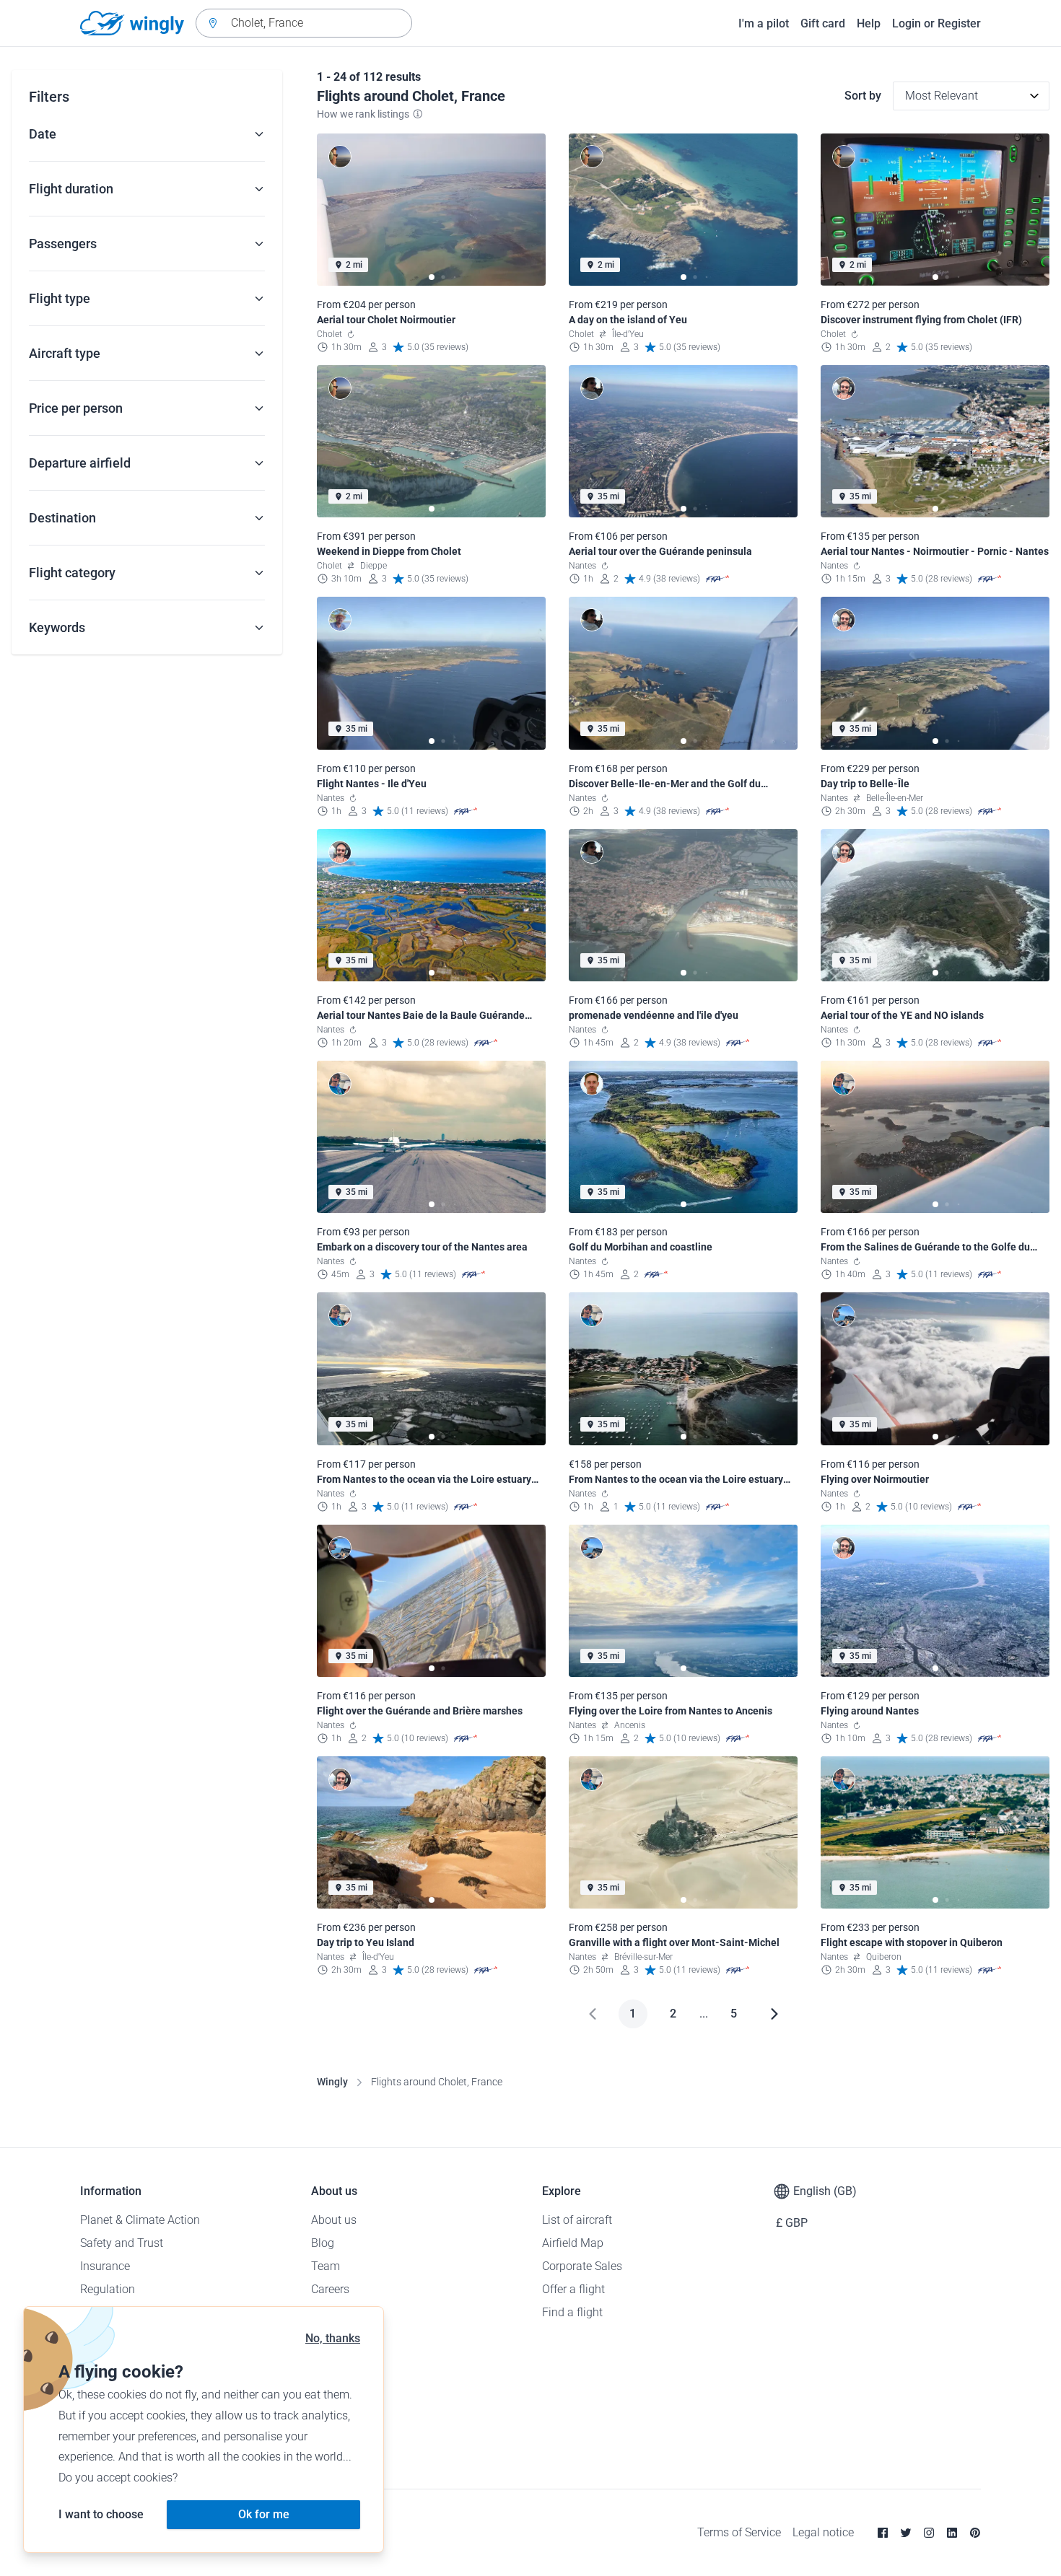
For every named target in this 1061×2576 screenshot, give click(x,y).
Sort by (863, 96)
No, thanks (333, 2338)
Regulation (108, 2289)
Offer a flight (573, 2289)
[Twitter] (906, 2533)
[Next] (774, 2014)
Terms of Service (739, 2532)
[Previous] (593, 2014)
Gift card (823, 23)
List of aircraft (577, 2220)
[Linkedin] (952, 2533)
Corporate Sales (582, 2266)
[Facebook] (883, 2533)
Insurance (105, 2266)
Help (869, 23)
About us (334, 2220)
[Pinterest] (975, 2533)
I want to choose (101, 2514)
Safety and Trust (122, 2243)
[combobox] (304, 23)
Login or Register (936, 23)
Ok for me (264, 2514)
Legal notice (823, 2532)
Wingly (332, 2082)
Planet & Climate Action (140, 2220)
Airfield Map (573, 2243)
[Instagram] (929, 2533)
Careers (330, 2289)
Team (326, 2266)
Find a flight (572, 2312)
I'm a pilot (764, 23)
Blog (323, 2243)
